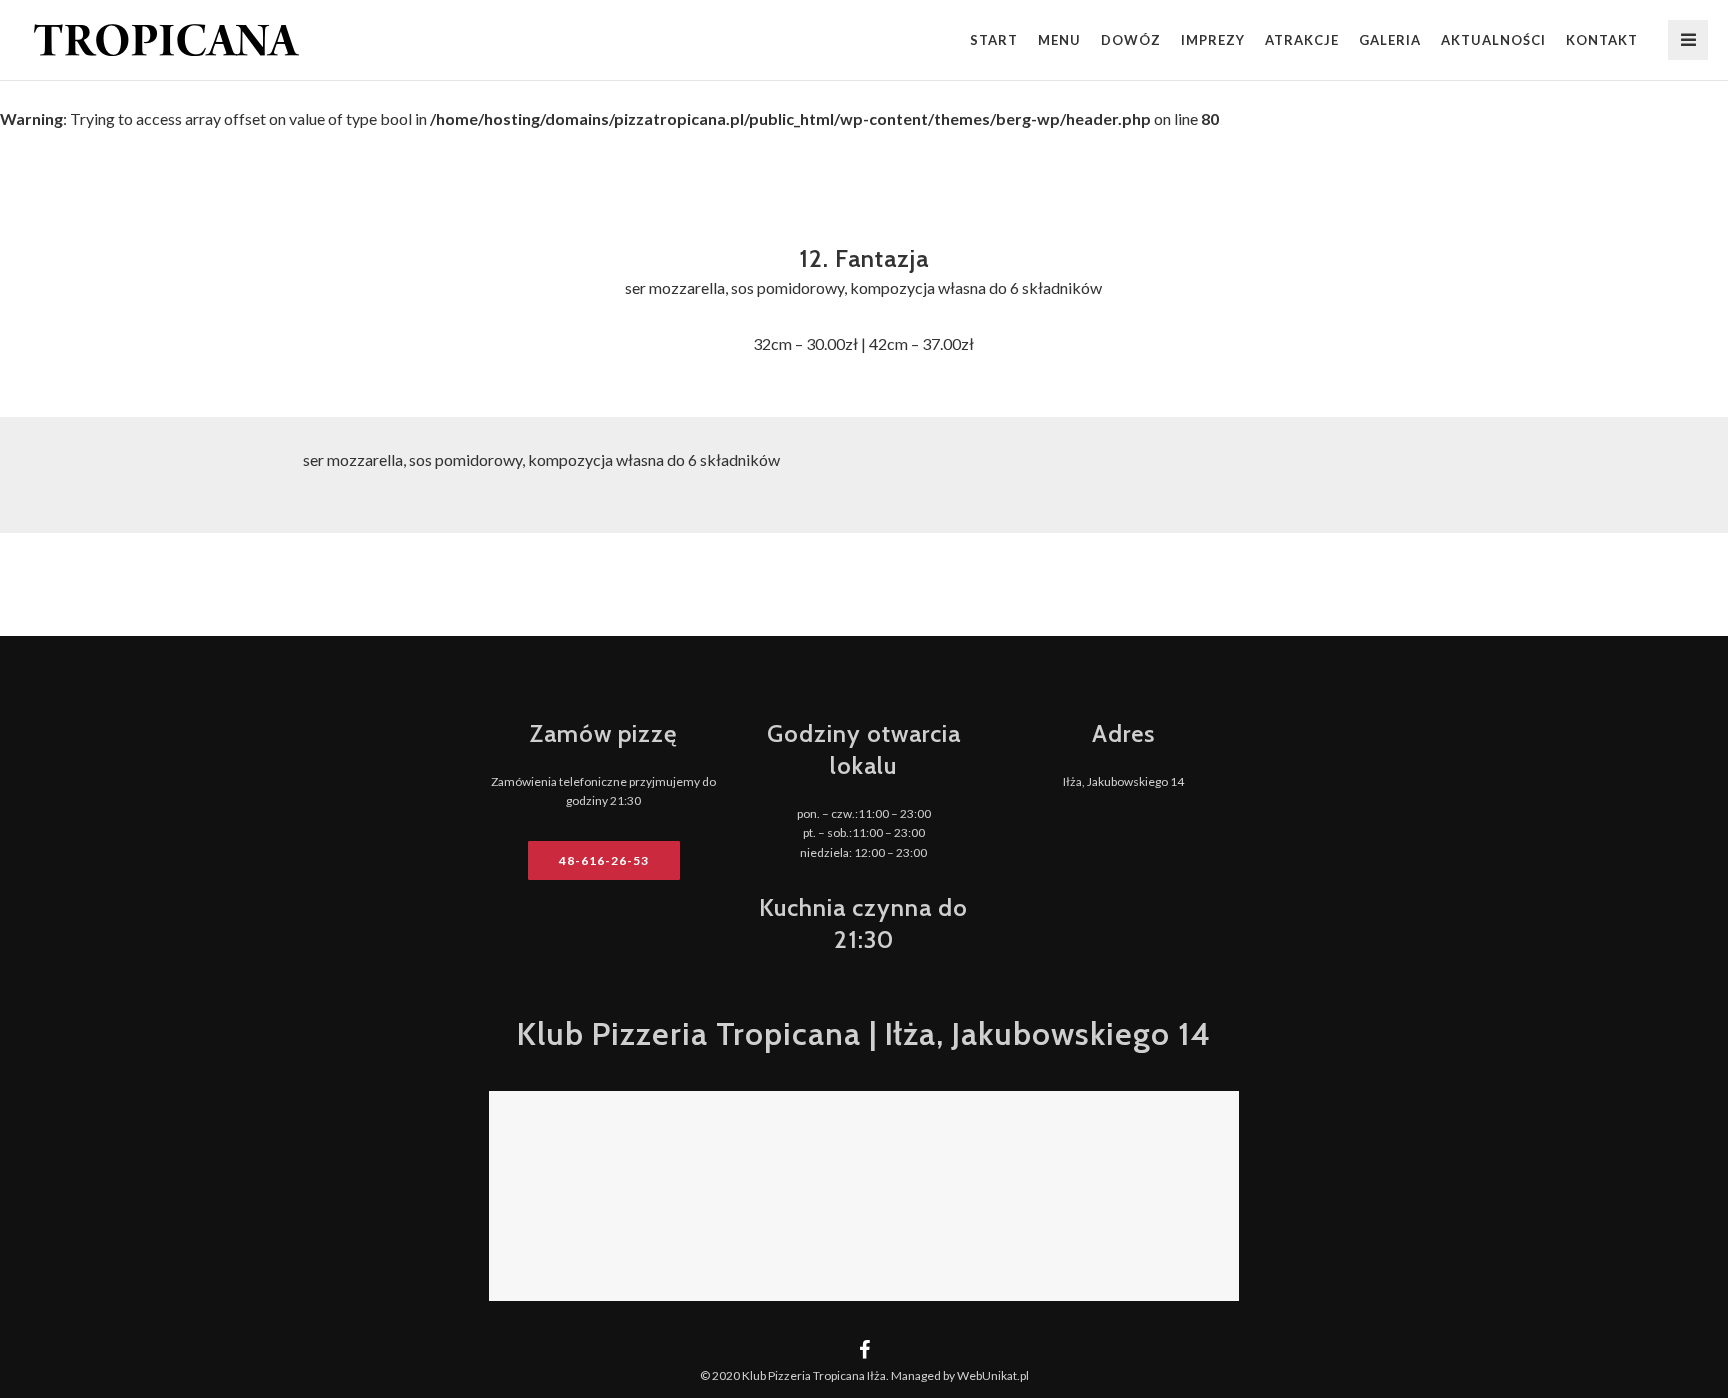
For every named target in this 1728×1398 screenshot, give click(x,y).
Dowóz (1131, 40)
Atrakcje (1302, 40)
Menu (1059, 40)
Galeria (1390, 40)
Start (994, 40)
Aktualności (1493, 40)
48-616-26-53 (604, 860)
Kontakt (1602, 40)
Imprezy (1213, 40)
